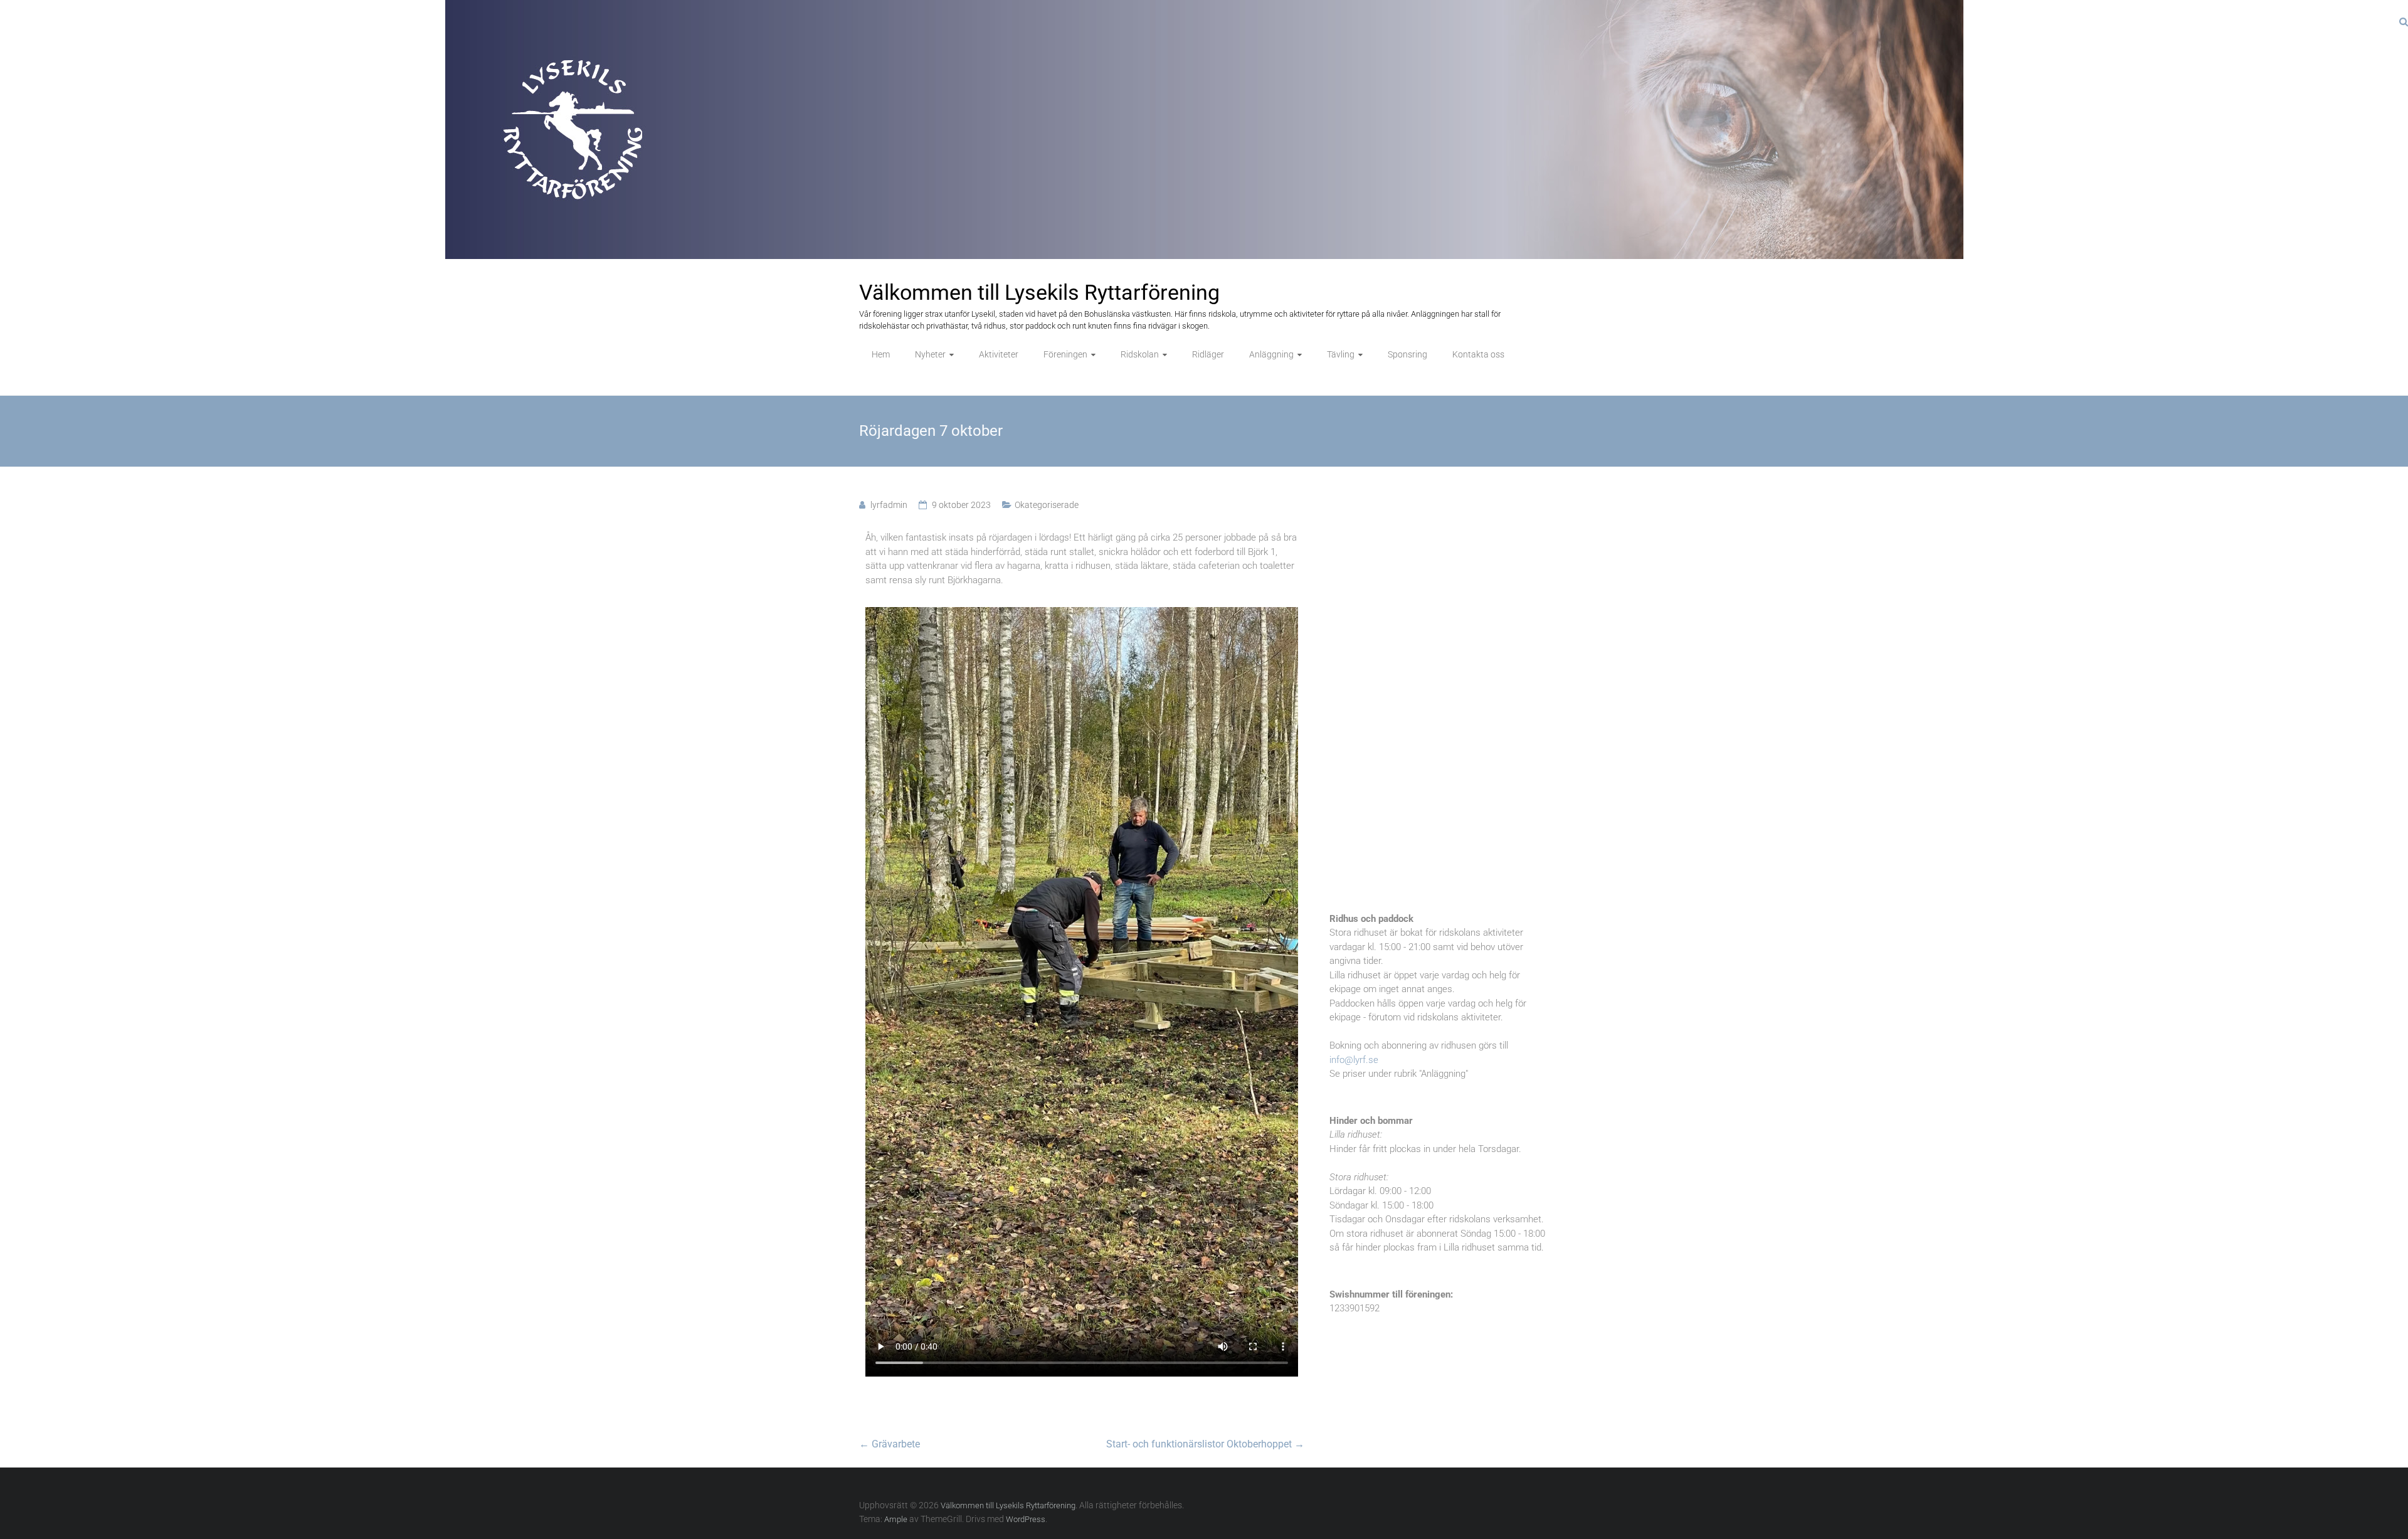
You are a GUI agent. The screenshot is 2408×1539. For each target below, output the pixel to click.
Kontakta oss (1478, 354)
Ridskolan (1140, 354)
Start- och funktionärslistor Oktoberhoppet (1205, 1444)
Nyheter (930, 354)
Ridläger (1208, 354)
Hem (881, 354)
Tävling (1341, 354)
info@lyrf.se (1354, 1060)
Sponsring (1407, 354)
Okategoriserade (1047, 505)
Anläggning (1271, 354)
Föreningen (1065, 354)
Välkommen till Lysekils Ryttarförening (1039, 292)
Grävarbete (890, 1444)
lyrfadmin (889, 505)
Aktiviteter (999, 354)
